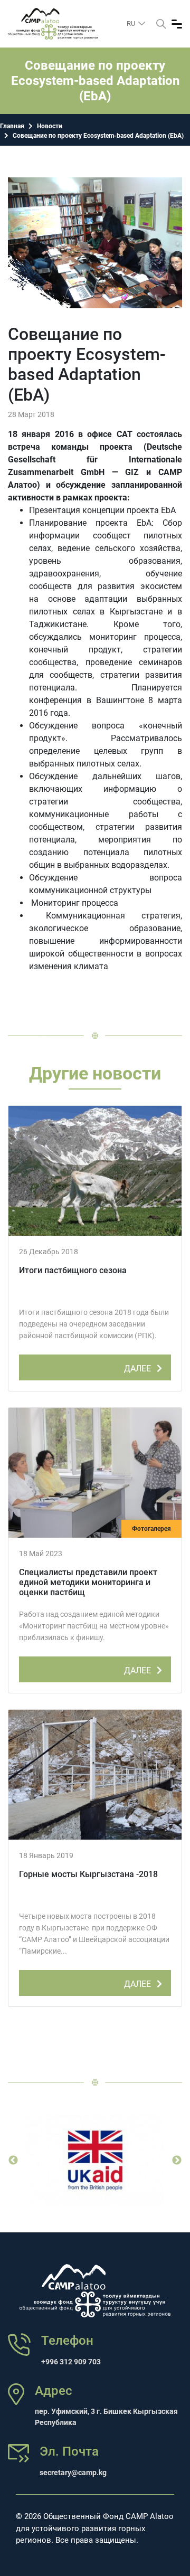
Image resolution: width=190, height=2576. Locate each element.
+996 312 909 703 (71, 2362)
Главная (12, 126)
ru (132, 23)
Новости (50, 126)
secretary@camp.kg (73, 2473)
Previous (13, 2161)
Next (177, 2161)
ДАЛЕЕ (139, 1368)
